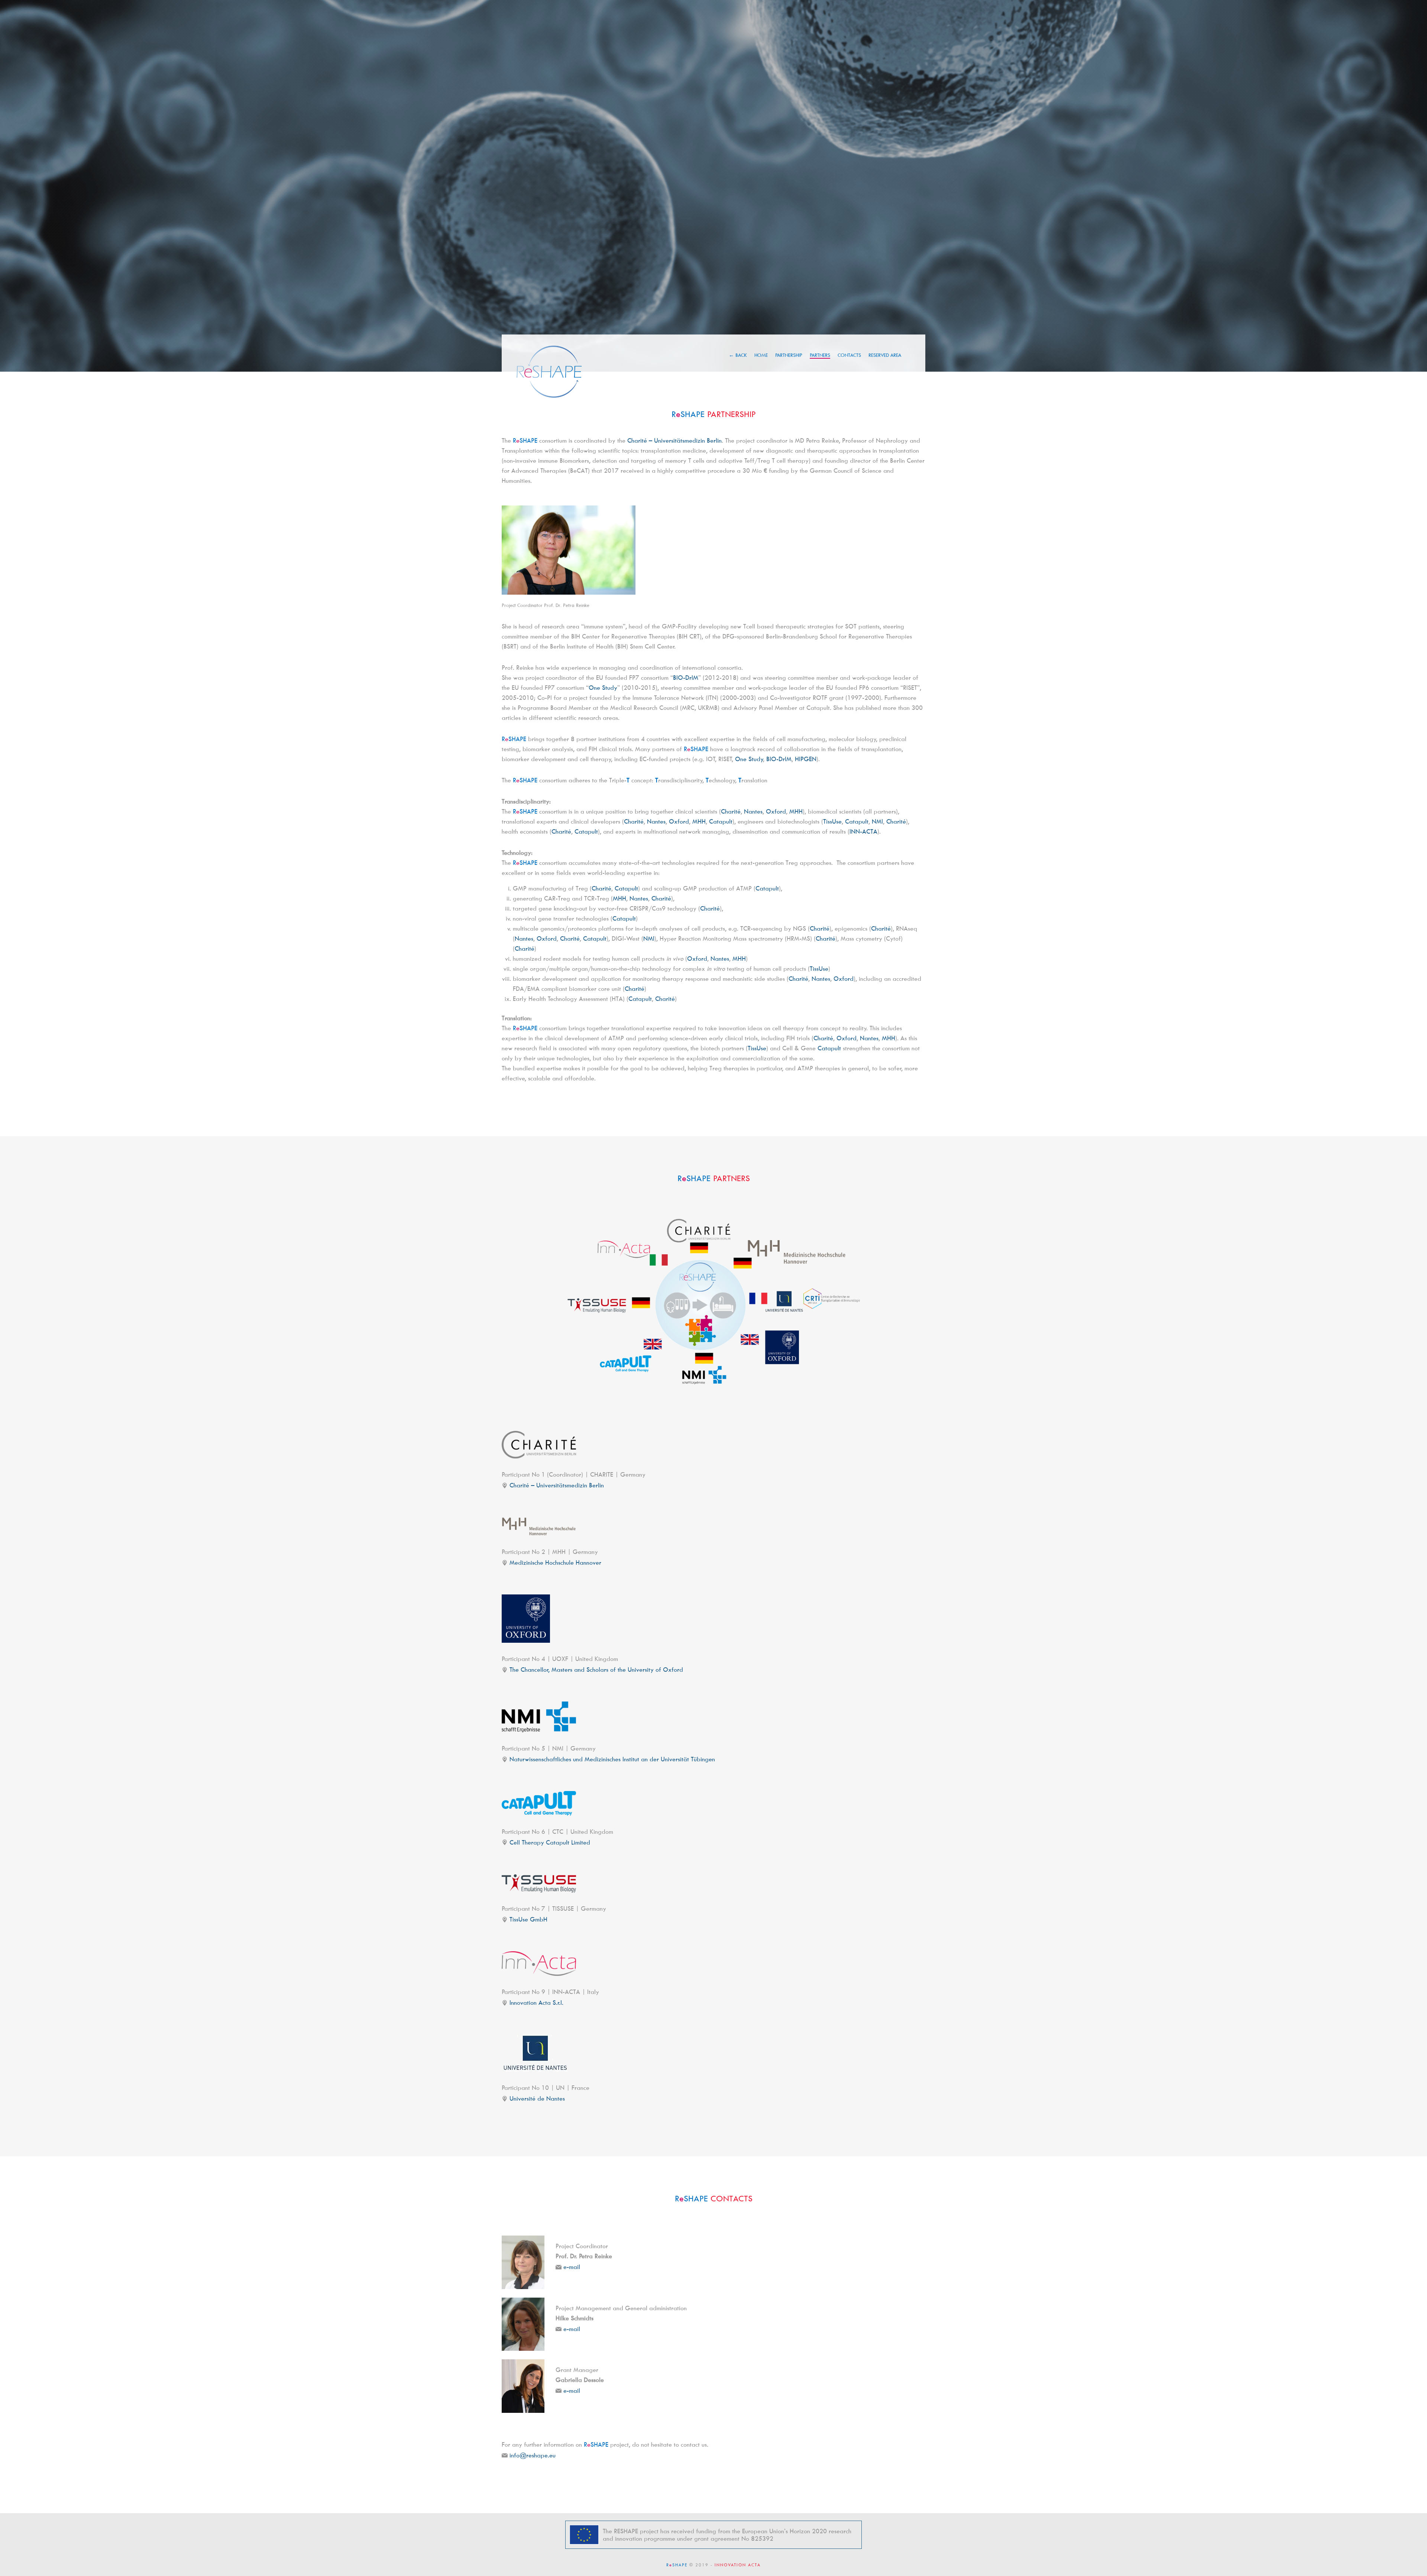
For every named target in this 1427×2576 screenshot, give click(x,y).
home (761, 355)
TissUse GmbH (528, 1919)
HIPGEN (806, 759)
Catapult (721, 821)
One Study (603, 688)
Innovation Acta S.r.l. (536, 2003)
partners (820, 355)
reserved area (885, 355)
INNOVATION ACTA (738, 2565)
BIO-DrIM (686, 678)
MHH (796, 811)
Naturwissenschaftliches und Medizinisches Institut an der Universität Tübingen (612, 1759)
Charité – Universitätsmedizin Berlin (674, 440)
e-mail (572, 2267)
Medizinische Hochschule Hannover (555, 1562)
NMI (877, 821)
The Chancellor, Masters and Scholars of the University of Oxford (596, 1670)
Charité (731, 811)
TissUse (832, 821)
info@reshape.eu (533, 2455)
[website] (539, 1445)
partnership (789, 355)
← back (738, 355)
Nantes (753, 811)
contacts (849, 355)
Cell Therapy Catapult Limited (550, 1842)
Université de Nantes (537, 2098)
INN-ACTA (863, 831)
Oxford (776, 811)
